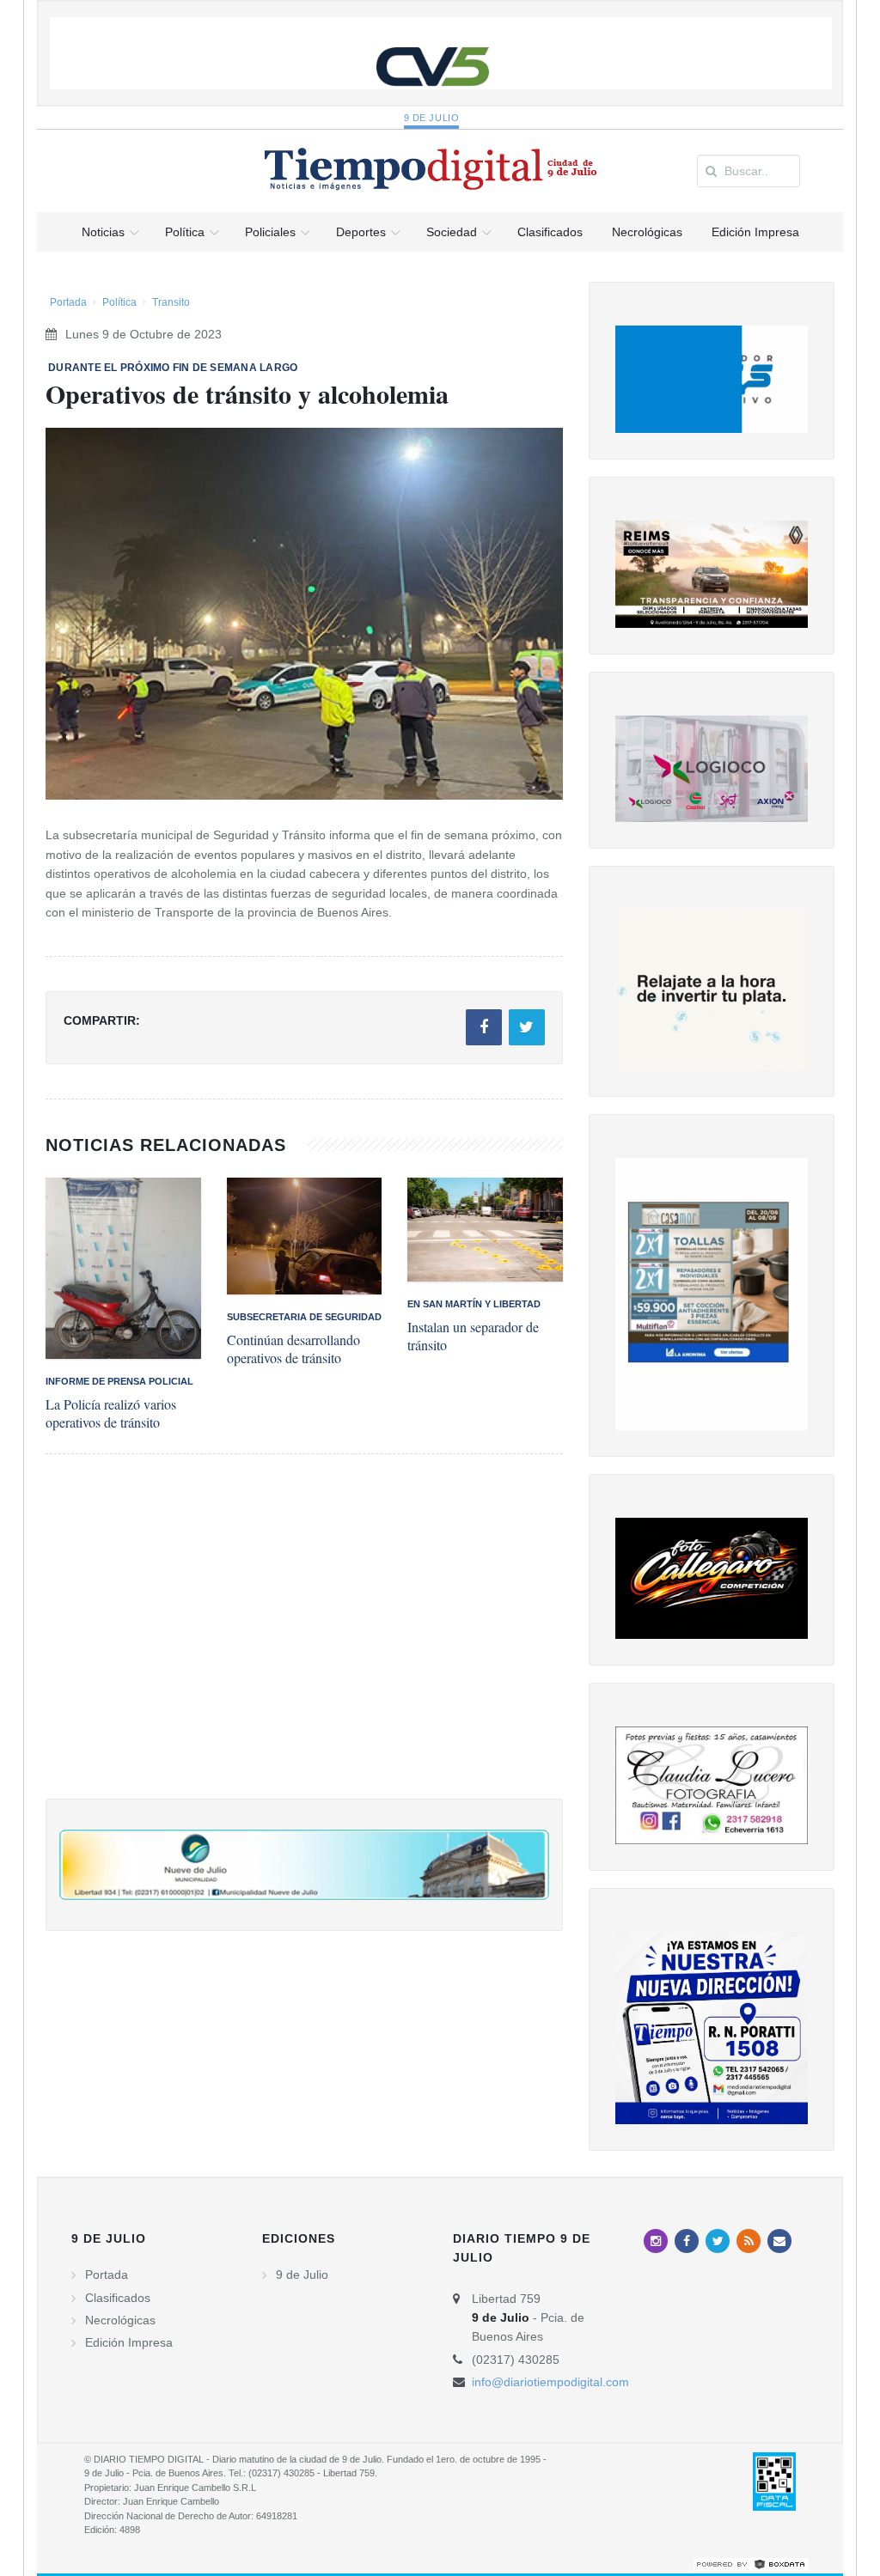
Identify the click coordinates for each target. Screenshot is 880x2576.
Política (119, 302)
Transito (171, 302)
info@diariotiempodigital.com (550, 2382)
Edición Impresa (129, 2342)
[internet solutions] (751, 2564)
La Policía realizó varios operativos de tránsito (111, 1413)
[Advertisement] (304, 1644)
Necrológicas (120, 2320)
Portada (68, 302)
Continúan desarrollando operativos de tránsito (293, 1349)
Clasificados (118, 2298)
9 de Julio (432, 118)
